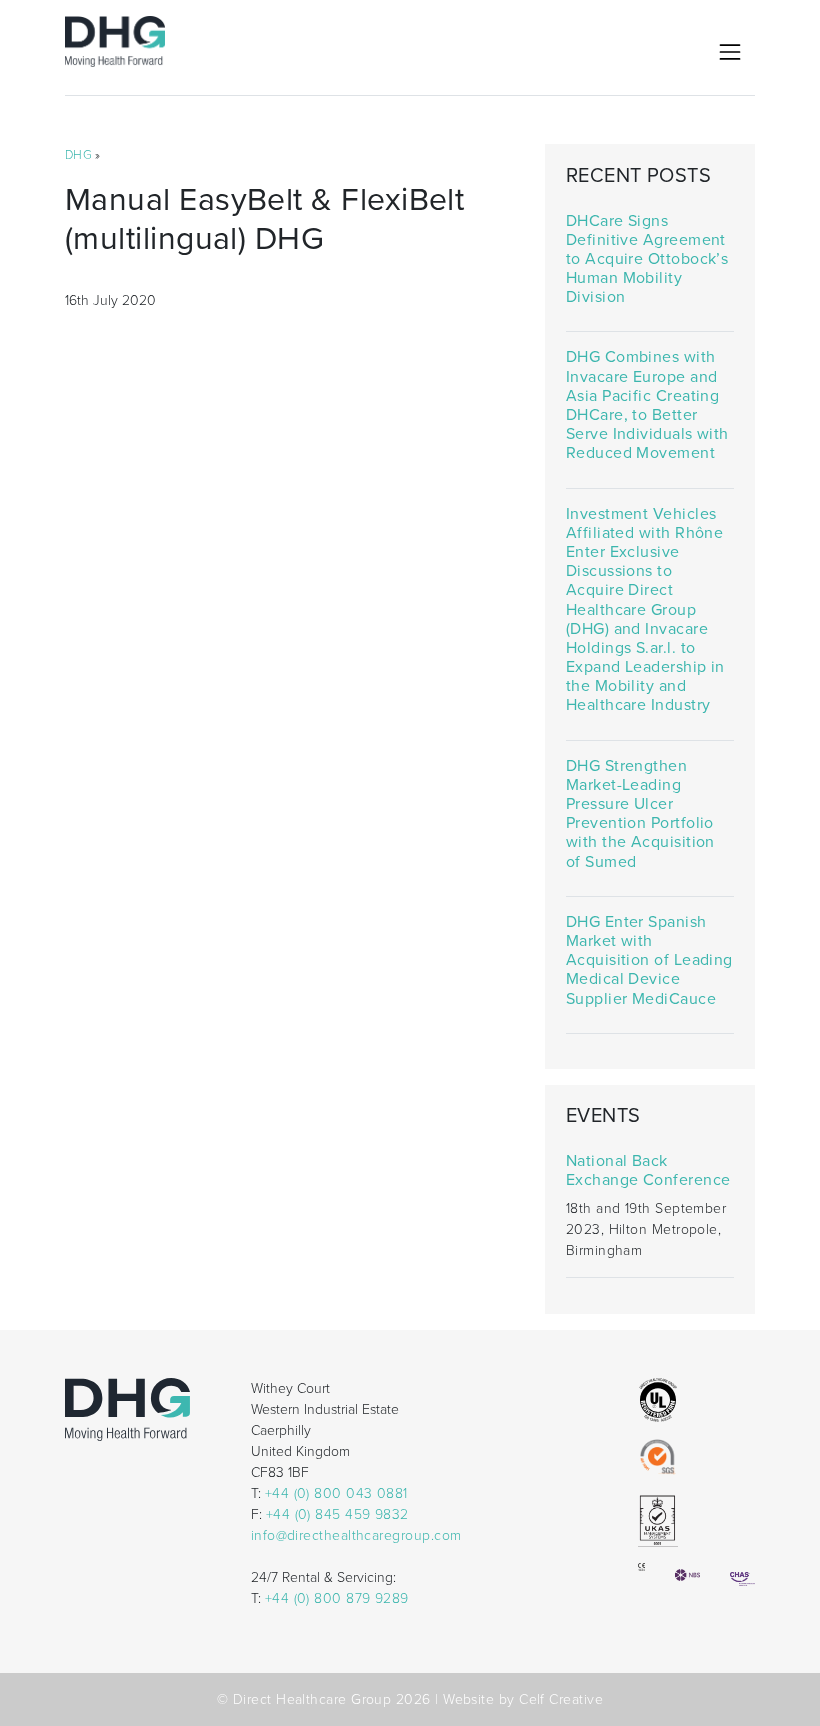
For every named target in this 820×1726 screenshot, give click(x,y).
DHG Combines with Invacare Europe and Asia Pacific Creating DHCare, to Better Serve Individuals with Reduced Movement (647, 405)
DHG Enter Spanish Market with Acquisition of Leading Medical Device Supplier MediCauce (649, 961)
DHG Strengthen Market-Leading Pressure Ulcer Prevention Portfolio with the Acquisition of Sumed (640, 814)
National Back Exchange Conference (648, 1171)
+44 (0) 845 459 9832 (337, 1514)
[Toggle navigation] (730, 52)
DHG (78, 155)
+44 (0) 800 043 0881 (336, 1493)
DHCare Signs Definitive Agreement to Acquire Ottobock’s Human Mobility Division (647, 260)
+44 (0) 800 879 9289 (337, 1598)
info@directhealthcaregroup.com (356, 1535)
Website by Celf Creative (523, 1699)
